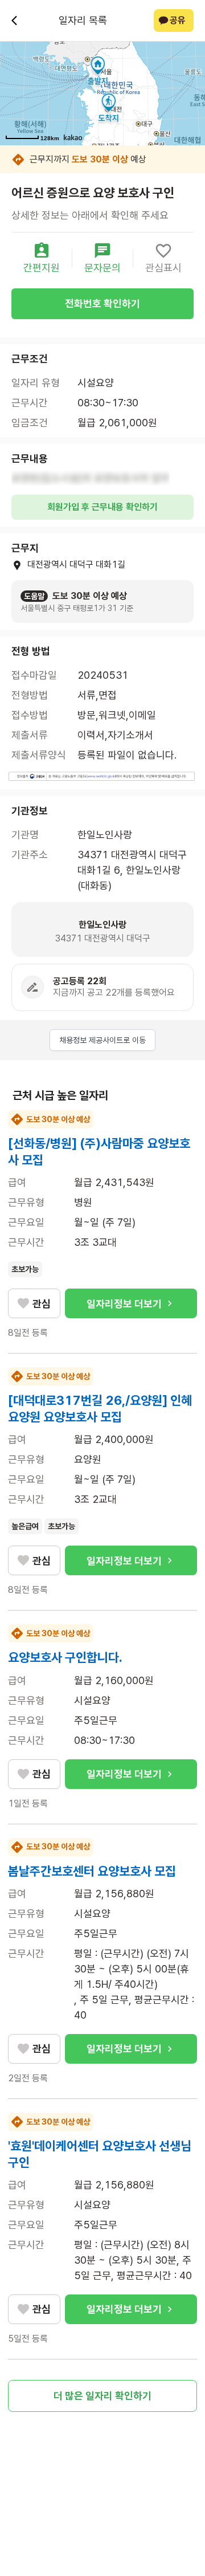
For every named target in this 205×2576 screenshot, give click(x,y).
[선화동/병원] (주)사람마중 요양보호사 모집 (99, 1152)
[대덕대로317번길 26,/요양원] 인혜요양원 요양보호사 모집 (100, 1409)
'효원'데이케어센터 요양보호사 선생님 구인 (100, 2154)
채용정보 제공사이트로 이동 (102, 1040)
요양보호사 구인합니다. (65, 1657)
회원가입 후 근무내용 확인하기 (102, 507)
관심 (42, 1304)
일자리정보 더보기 (124, 1304)
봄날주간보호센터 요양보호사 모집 (92, 1871)
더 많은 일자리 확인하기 (102, 2396)
